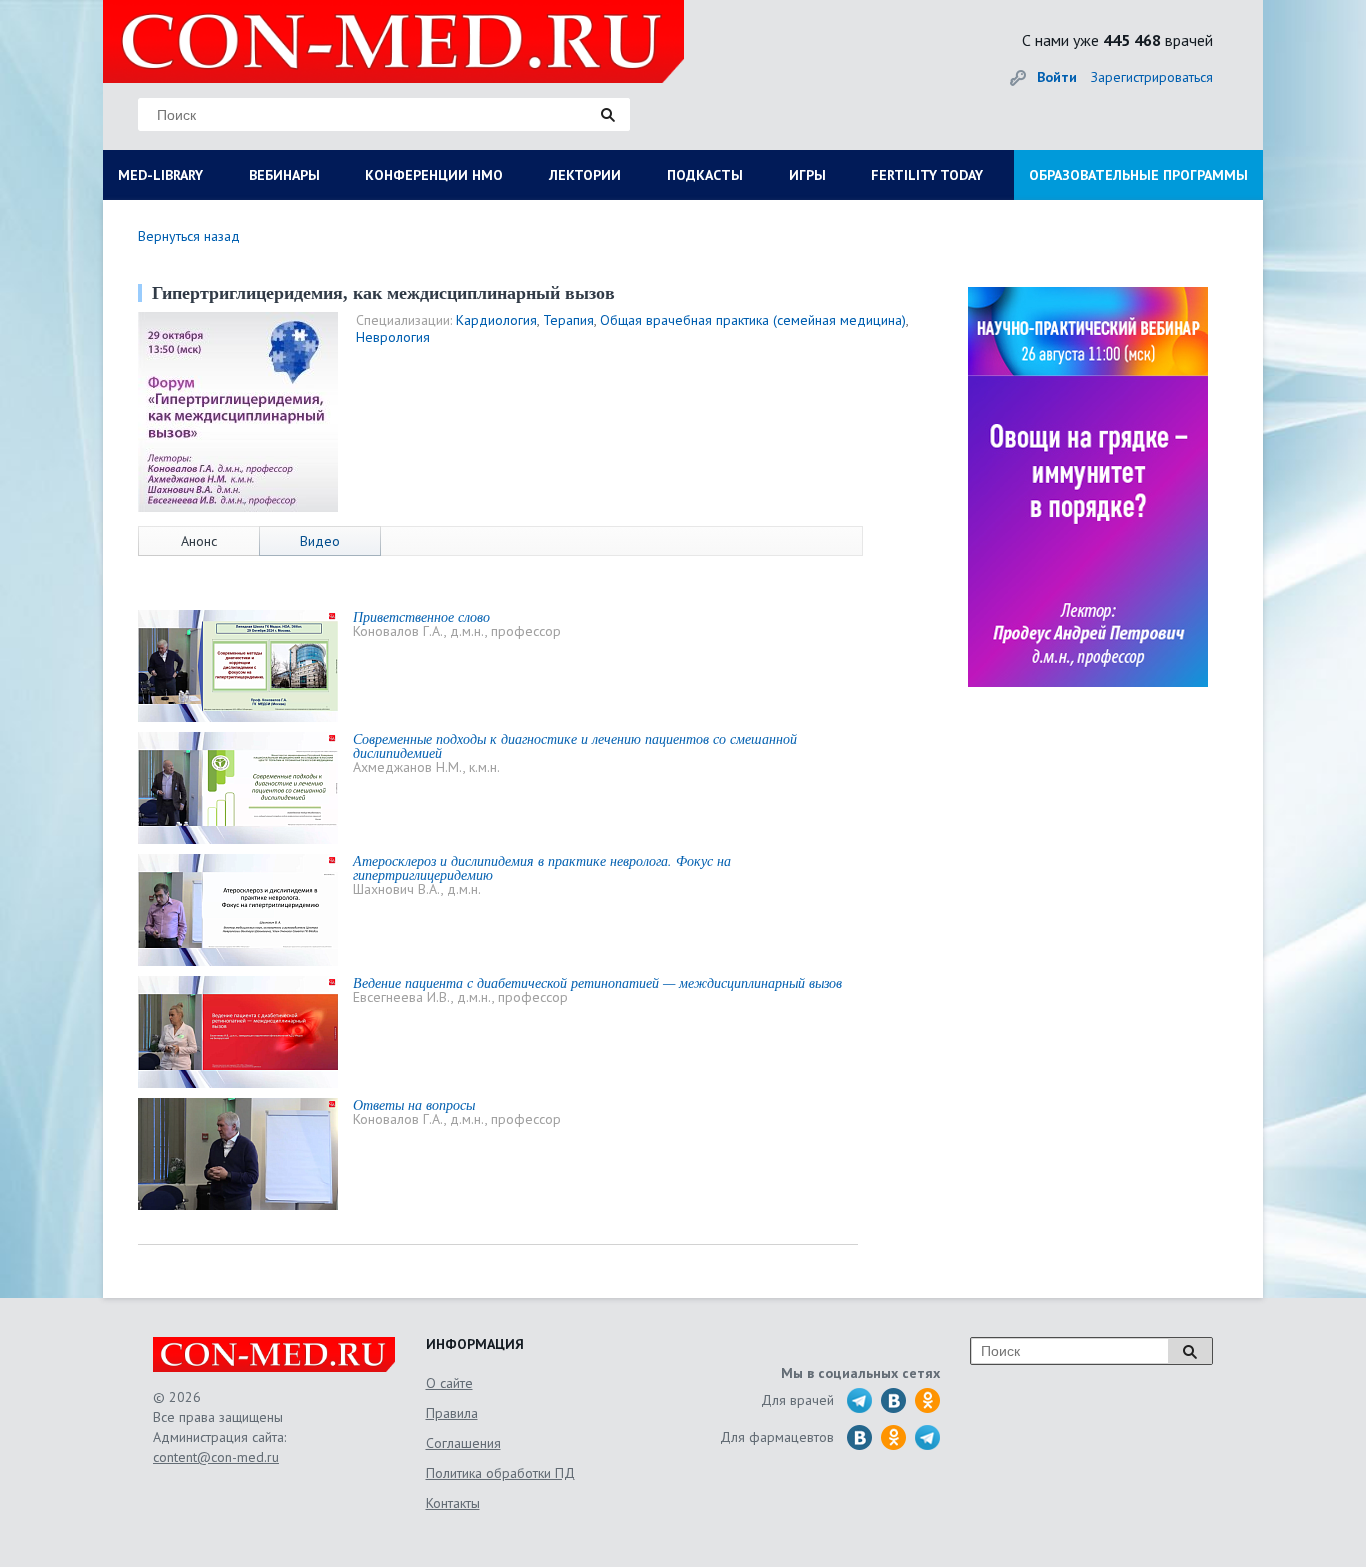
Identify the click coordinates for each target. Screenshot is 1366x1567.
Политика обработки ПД (500, 1473)
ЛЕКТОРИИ (585, 175)
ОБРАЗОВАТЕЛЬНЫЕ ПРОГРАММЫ (1138, 175)
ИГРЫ (807, 175)
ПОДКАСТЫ (705, 175)
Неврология (393, 337)
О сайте (449, 1383)
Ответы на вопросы (414, 1104)
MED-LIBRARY (160, 175)
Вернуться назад (189, 236)
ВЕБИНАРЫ (284, 175)
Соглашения (463, 1443)
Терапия (568, 320)
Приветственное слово (421, 616)
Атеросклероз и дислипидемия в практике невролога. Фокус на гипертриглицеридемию (542, 867)
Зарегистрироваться (1152, 77)
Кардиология (496, 320)
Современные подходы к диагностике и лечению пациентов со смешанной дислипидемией (575, 745)
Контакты (453, 1503)
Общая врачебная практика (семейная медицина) (753, 320)
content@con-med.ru (216, 1457)
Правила (452, 1413)
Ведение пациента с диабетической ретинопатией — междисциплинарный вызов (597, 982)
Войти (1057, 77)
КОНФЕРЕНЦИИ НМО (434, 175)
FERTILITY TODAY (927, 175)
